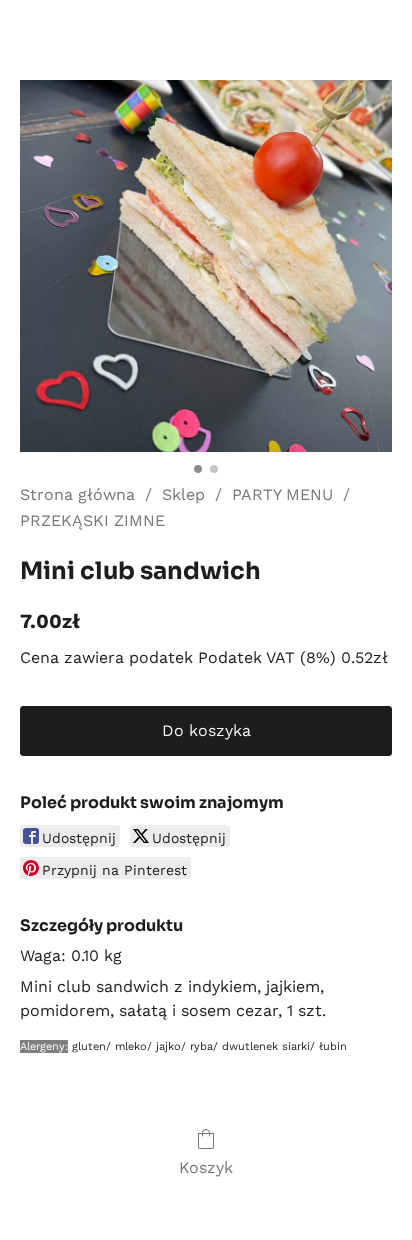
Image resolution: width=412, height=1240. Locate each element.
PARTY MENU (282, 494)
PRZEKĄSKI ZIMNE (92, 520)
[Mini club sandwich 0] (206, 266)
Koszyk (206, 1167)
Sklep (183, 494)
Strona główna (77, 494)
